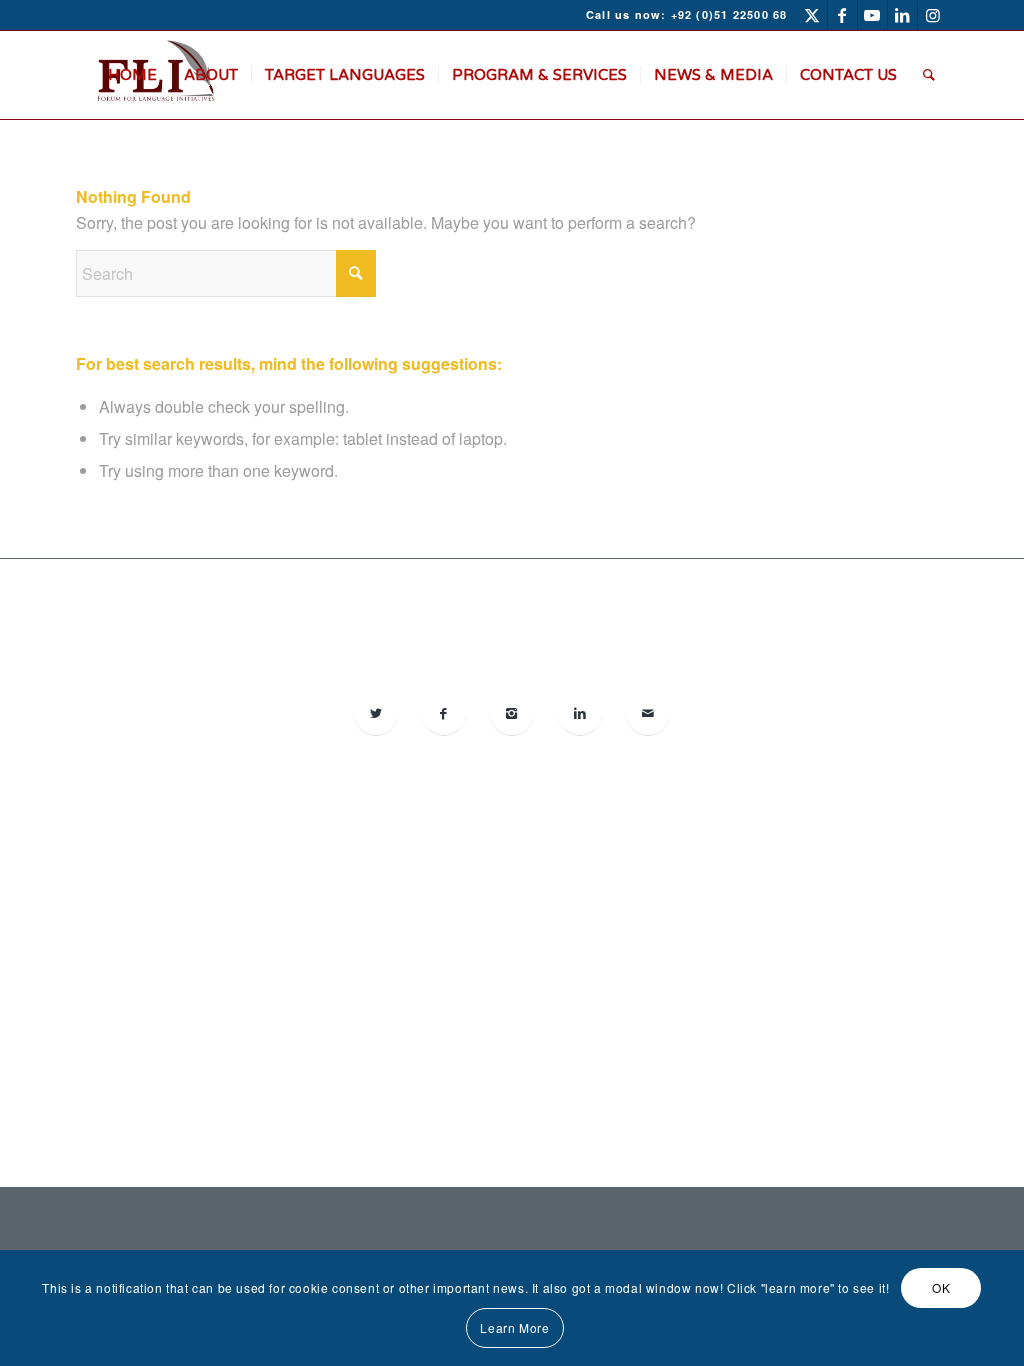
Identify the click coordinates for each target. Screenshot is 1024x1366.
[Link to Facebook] (842, 15)
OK (941, 1287)
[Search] (929, 75)
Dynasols (772, 946)
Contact (534, 986)
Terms (580, 986)
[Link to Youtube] (872, 15)
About (442, 986)
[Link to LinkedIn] (902, 15)
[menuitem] (132, 75)
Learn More (514, 1327)
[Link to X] (812, 15)
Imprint (485, 986)
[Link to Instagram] (933, 15)
